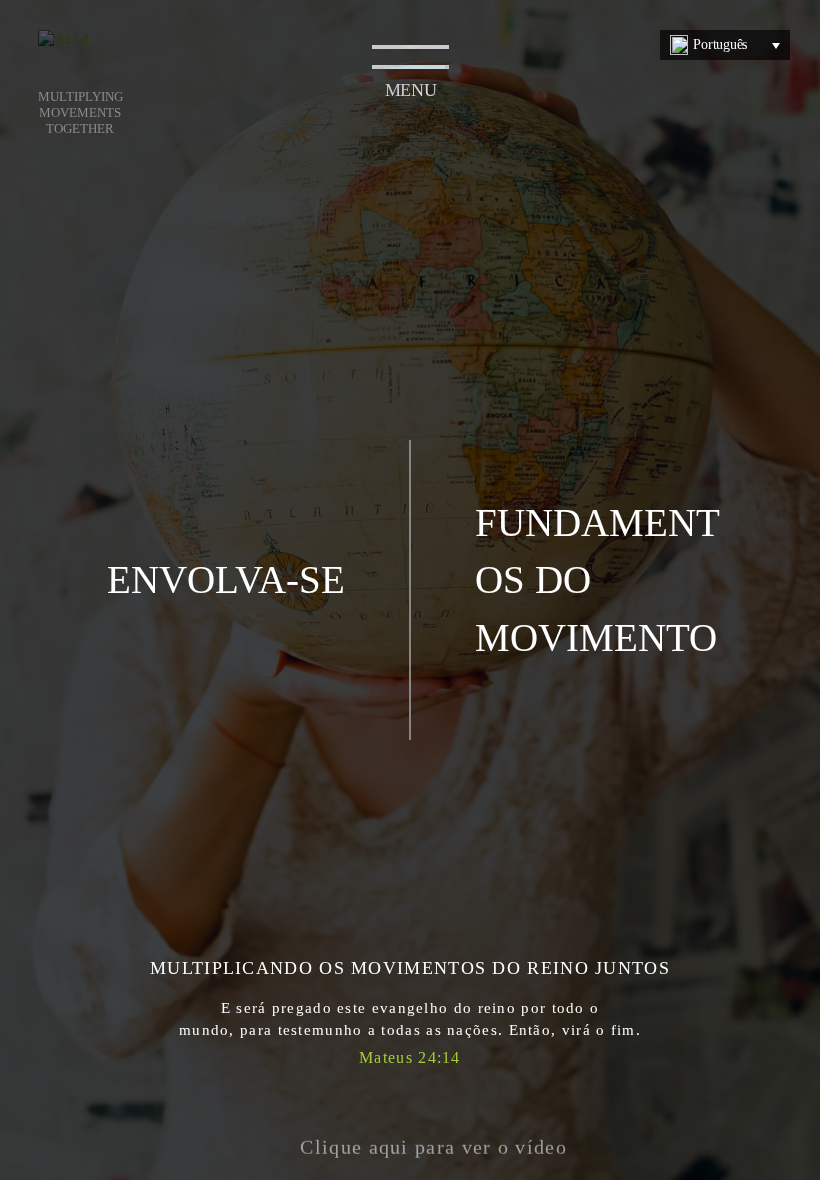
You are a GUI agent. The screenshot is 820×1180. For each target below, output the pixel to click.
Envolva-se (226, 579)
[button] (410, 1135)
